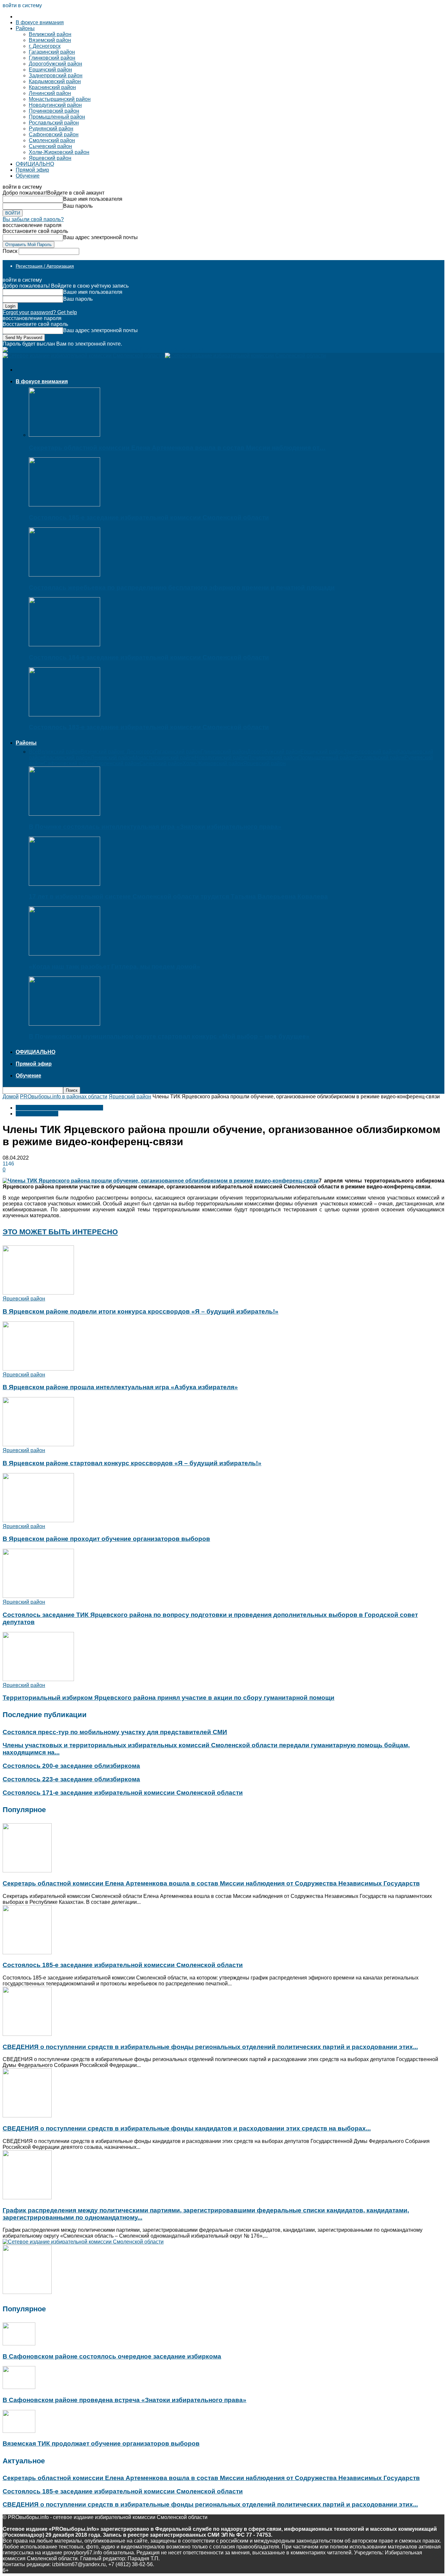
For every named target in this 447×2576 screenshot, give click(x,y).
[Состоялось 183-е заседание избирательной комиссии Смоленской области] (64, 715)
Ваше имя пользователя (93, 199)
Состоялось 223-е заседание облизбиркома (71, 1779)
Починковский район (54, 111)
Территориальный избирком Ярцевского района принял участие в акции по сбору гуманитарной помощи (169, 1698)
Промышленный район (57, 117)
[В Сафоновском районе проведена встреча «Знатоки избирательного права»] (19, 2387)
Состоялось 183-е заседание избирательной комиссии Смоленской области (149, 727)
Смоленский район (52, 140)
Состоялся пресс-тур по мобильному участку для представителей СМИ (115, 1732)
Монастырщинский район (60, 99)
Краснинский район (52, 87)
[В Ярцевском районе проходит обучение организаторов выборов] (38, 1520)
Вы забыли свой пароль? (33, 219)
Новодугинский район (55, 105)
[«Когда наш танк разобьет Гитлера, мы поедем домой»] (64, 954)
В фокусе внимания (40, 22)
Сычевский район (50, 146)
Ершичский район (50, 70)
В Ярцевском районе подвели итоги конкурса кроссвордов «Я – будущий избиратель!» (141, 1311)
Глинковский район (52, 58)
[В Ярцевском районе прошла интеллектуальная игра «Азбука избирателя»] (38, 1369)
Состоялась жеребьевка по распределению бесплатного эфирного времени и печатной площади (182, 587)
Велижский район (50, 34)
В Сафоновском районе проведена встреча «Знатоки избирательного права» (125, 2400)
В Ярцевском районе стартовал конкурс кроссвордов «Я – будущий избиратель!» (132, 1463)
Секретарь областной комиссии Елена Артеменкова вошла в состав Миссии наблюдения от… (177, 448)
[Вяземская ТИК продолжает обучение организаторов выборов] (19, 2431)
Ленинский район (50, 93)
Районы (25, 28)
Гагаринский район (52, 52)
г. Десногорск (45, 46)
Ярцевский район (50, 158)
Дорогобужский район (55, 64)
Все (33, 752)
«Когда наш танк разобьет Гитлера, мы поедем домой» (115, 966)
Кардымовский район (55, 81)
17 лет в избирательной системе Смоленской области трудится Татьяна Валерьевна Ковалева (178, 896)
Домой (11, 1097)
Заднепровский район (56, 76)
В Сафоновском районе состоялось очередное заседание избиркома (112, 2356)
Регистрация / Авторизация (45, 266)
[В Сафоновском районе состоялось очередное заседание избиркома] (19, 2344)
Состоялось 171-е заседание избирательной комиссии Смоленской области (123, 1793)
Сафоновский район (54, 134)
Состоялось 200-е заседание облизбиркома (71, 1766)
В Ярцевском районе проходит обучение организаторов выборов (106, 1539)
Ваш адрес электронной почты (100, 237)
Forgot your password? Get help (40, 312)
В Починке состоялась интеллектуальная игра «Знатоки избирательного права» (155, 827)
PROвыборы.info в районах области (64, 1097)
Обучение (28, 176)
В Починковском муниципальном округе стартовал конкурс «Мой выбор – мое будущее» (169, 1036)
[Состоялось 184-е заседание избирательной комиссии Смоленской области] (64, 644)
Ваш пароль (78, 206)
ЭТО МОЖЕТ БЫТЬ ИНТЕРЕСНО (60, 1232)
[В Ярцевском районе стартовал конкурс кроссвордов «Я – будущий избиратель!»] (38, 1444)
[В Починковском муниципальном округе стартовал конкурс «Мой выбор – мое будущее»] (64, 1024)
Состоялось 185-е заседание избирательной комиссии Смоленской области (149, 517)
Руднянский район (51, 129)
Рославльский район (54, 123)
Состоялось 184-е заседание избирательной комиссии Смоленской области (149, 657)
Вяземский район (50, 40)
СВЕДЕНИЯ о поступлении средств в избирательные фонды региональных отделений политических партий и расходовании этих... (210, 2047)
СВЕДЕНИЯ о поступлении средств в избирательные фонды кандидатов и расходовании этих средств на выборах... (187, 2128)
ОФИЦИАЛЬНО (35, 164)
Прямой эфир (32, 170)
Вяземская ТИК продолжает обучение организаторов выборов (101, 2443)
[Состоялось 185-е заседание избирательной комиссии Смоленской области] (64, 505)
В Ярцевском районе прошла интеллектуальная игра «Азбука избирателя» (120, 1387)
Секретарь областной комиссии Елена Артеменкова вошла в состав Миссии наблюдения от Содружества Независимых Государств (211, 1883)
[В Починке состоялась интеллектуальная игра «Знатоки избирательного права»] (64, 814)
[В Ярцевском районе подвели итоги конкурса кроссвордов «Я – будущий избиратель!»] (38, 1293)
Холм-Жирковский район (59, 152)
